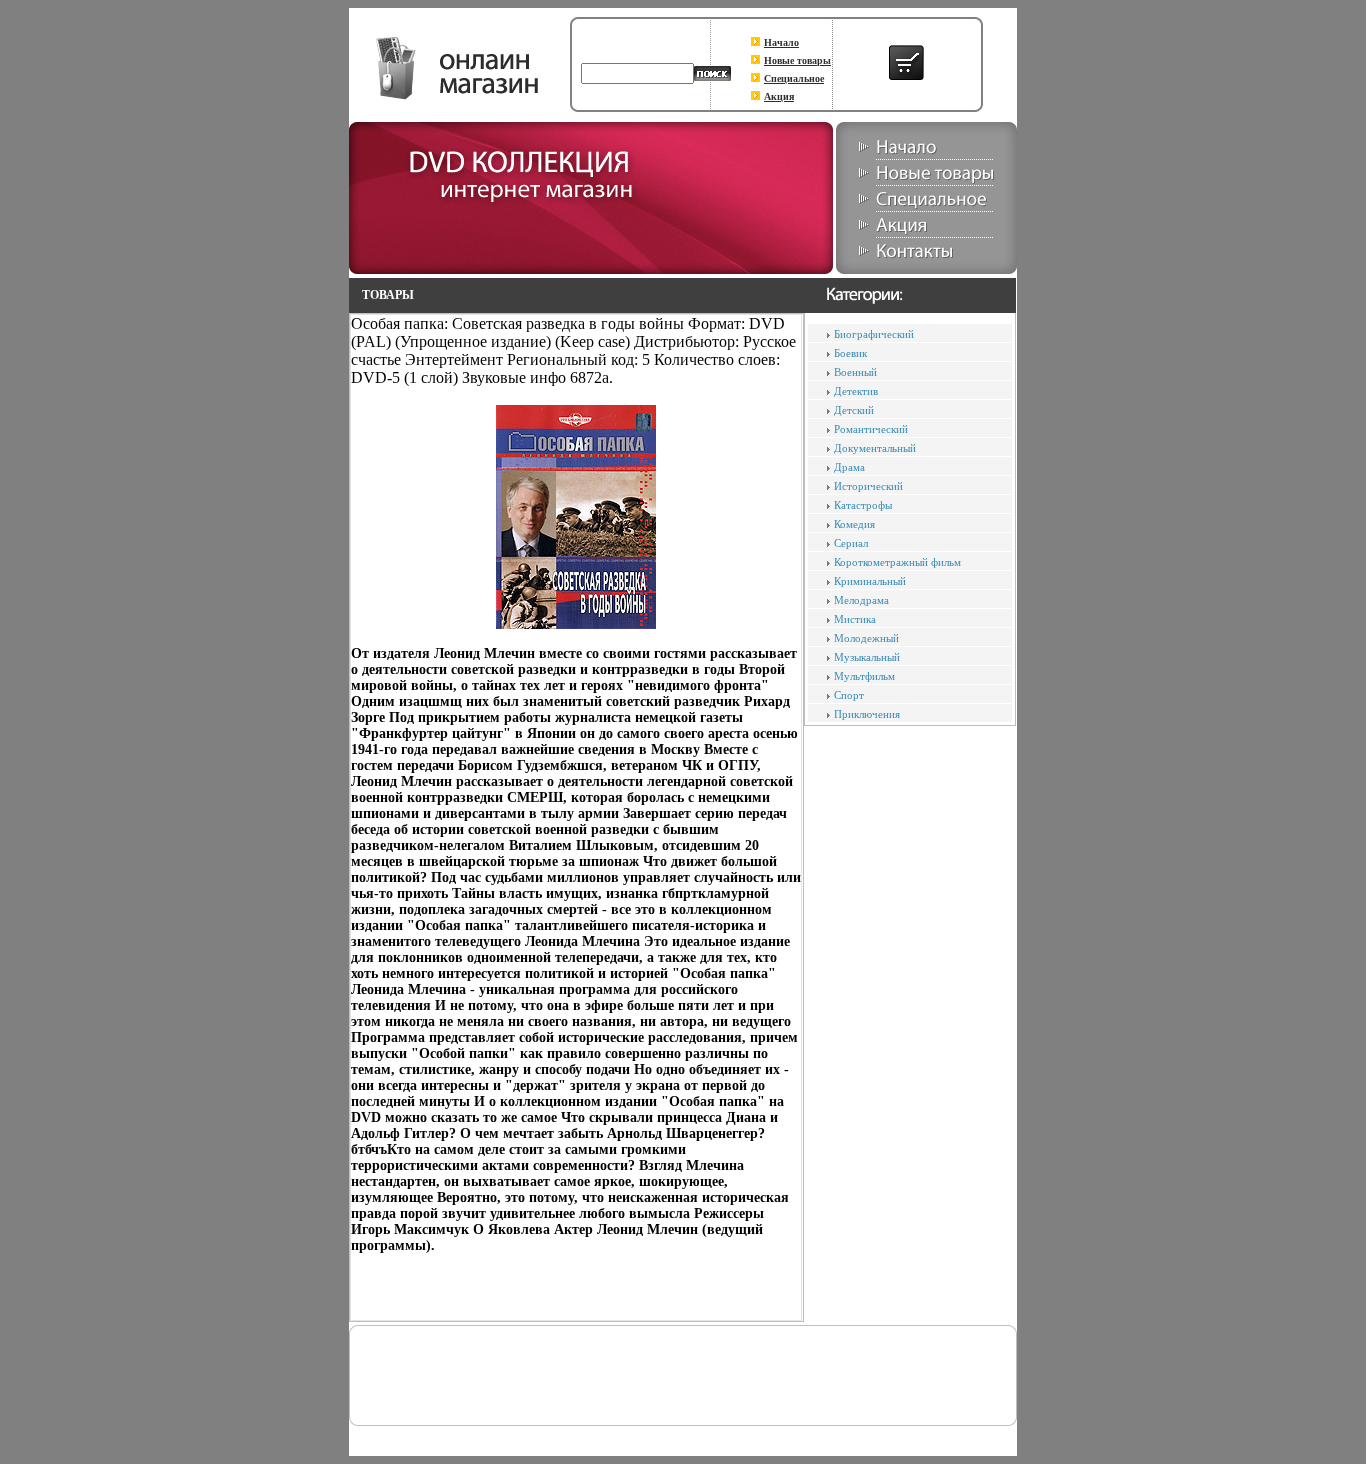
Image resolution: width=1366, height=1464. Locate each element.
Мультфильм (864, 676)
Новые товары (797, 60)
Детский (854, 410)
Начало (781, 42)
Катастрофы (863, 505)
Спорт (849, 695)
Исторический (868, 486)
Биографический (874, 334)
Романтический (871, 429)
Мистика (855, 619)
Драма (849, 467)
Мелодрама (861, 600)
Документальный (875, 448)
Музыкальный (867, 657)
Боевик (850, 353)
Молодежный (866, 638)
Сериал (851, 543)
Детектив (856, 391)
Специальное (794, 78)
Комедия (854, 524)
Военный (855, 372)
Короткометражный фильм (897, 562)
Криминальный (870, 581)
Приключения (867, 714)
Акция (779, 96)
